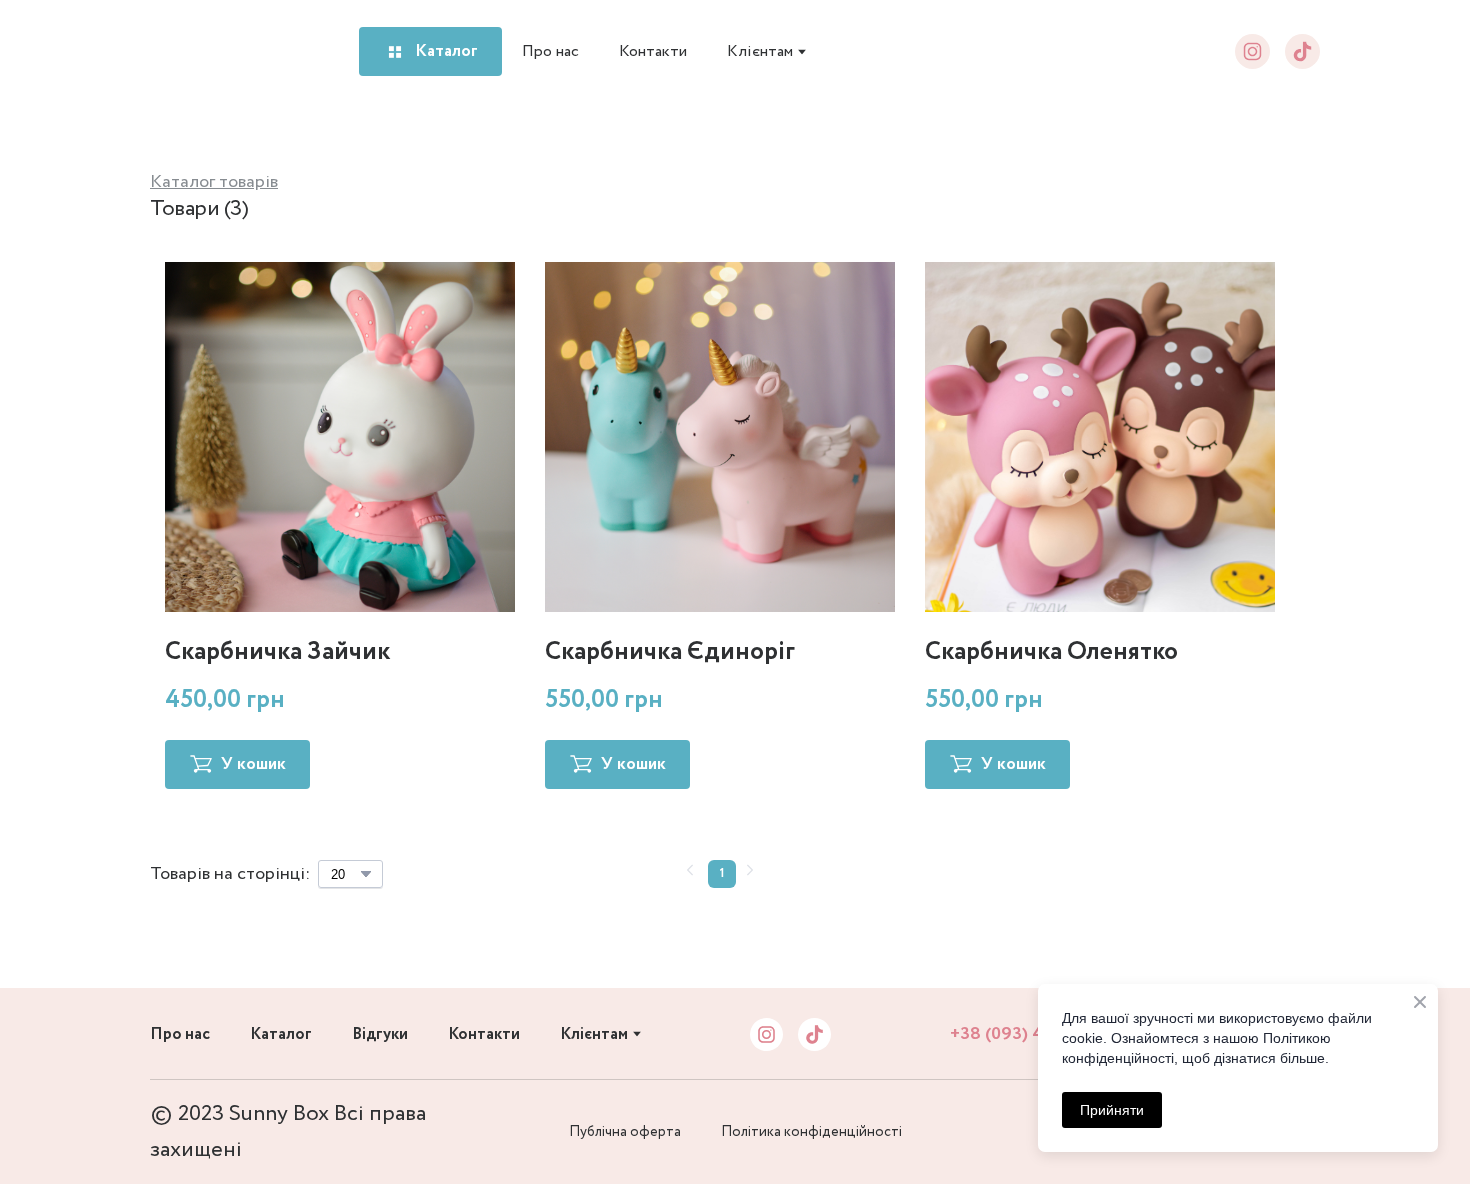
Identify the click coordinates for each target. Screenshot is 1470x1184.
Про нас (550, 51)
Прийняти (1112, 1110)
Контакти (653, 51)
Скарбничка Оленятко (1051, 651)
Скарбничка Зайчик (277, 651)
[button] (430, 51)
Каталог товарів (214, 182)
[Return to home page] (197, 52)
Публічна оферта (625, 1132)
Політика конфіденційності (811, 1132)
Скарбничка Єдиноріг (670, 651)
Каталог (281, 1034)
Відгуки (380, 1034)
